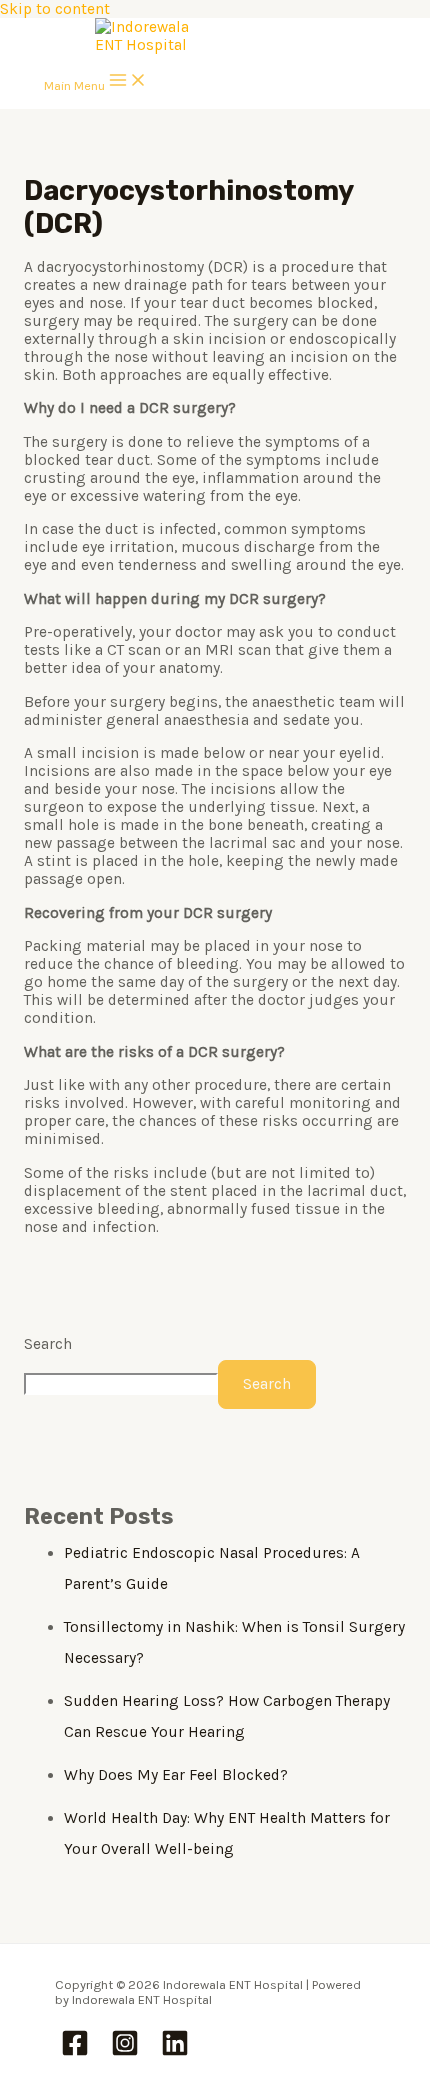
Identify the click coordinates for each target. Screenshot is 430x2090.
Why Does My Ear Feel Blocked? (176, 1775)
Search (48, 1344)
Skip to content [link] (55, 9)
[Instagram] (125, 2052)
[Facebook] (75, 2052)
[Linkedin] (175, 2052)
